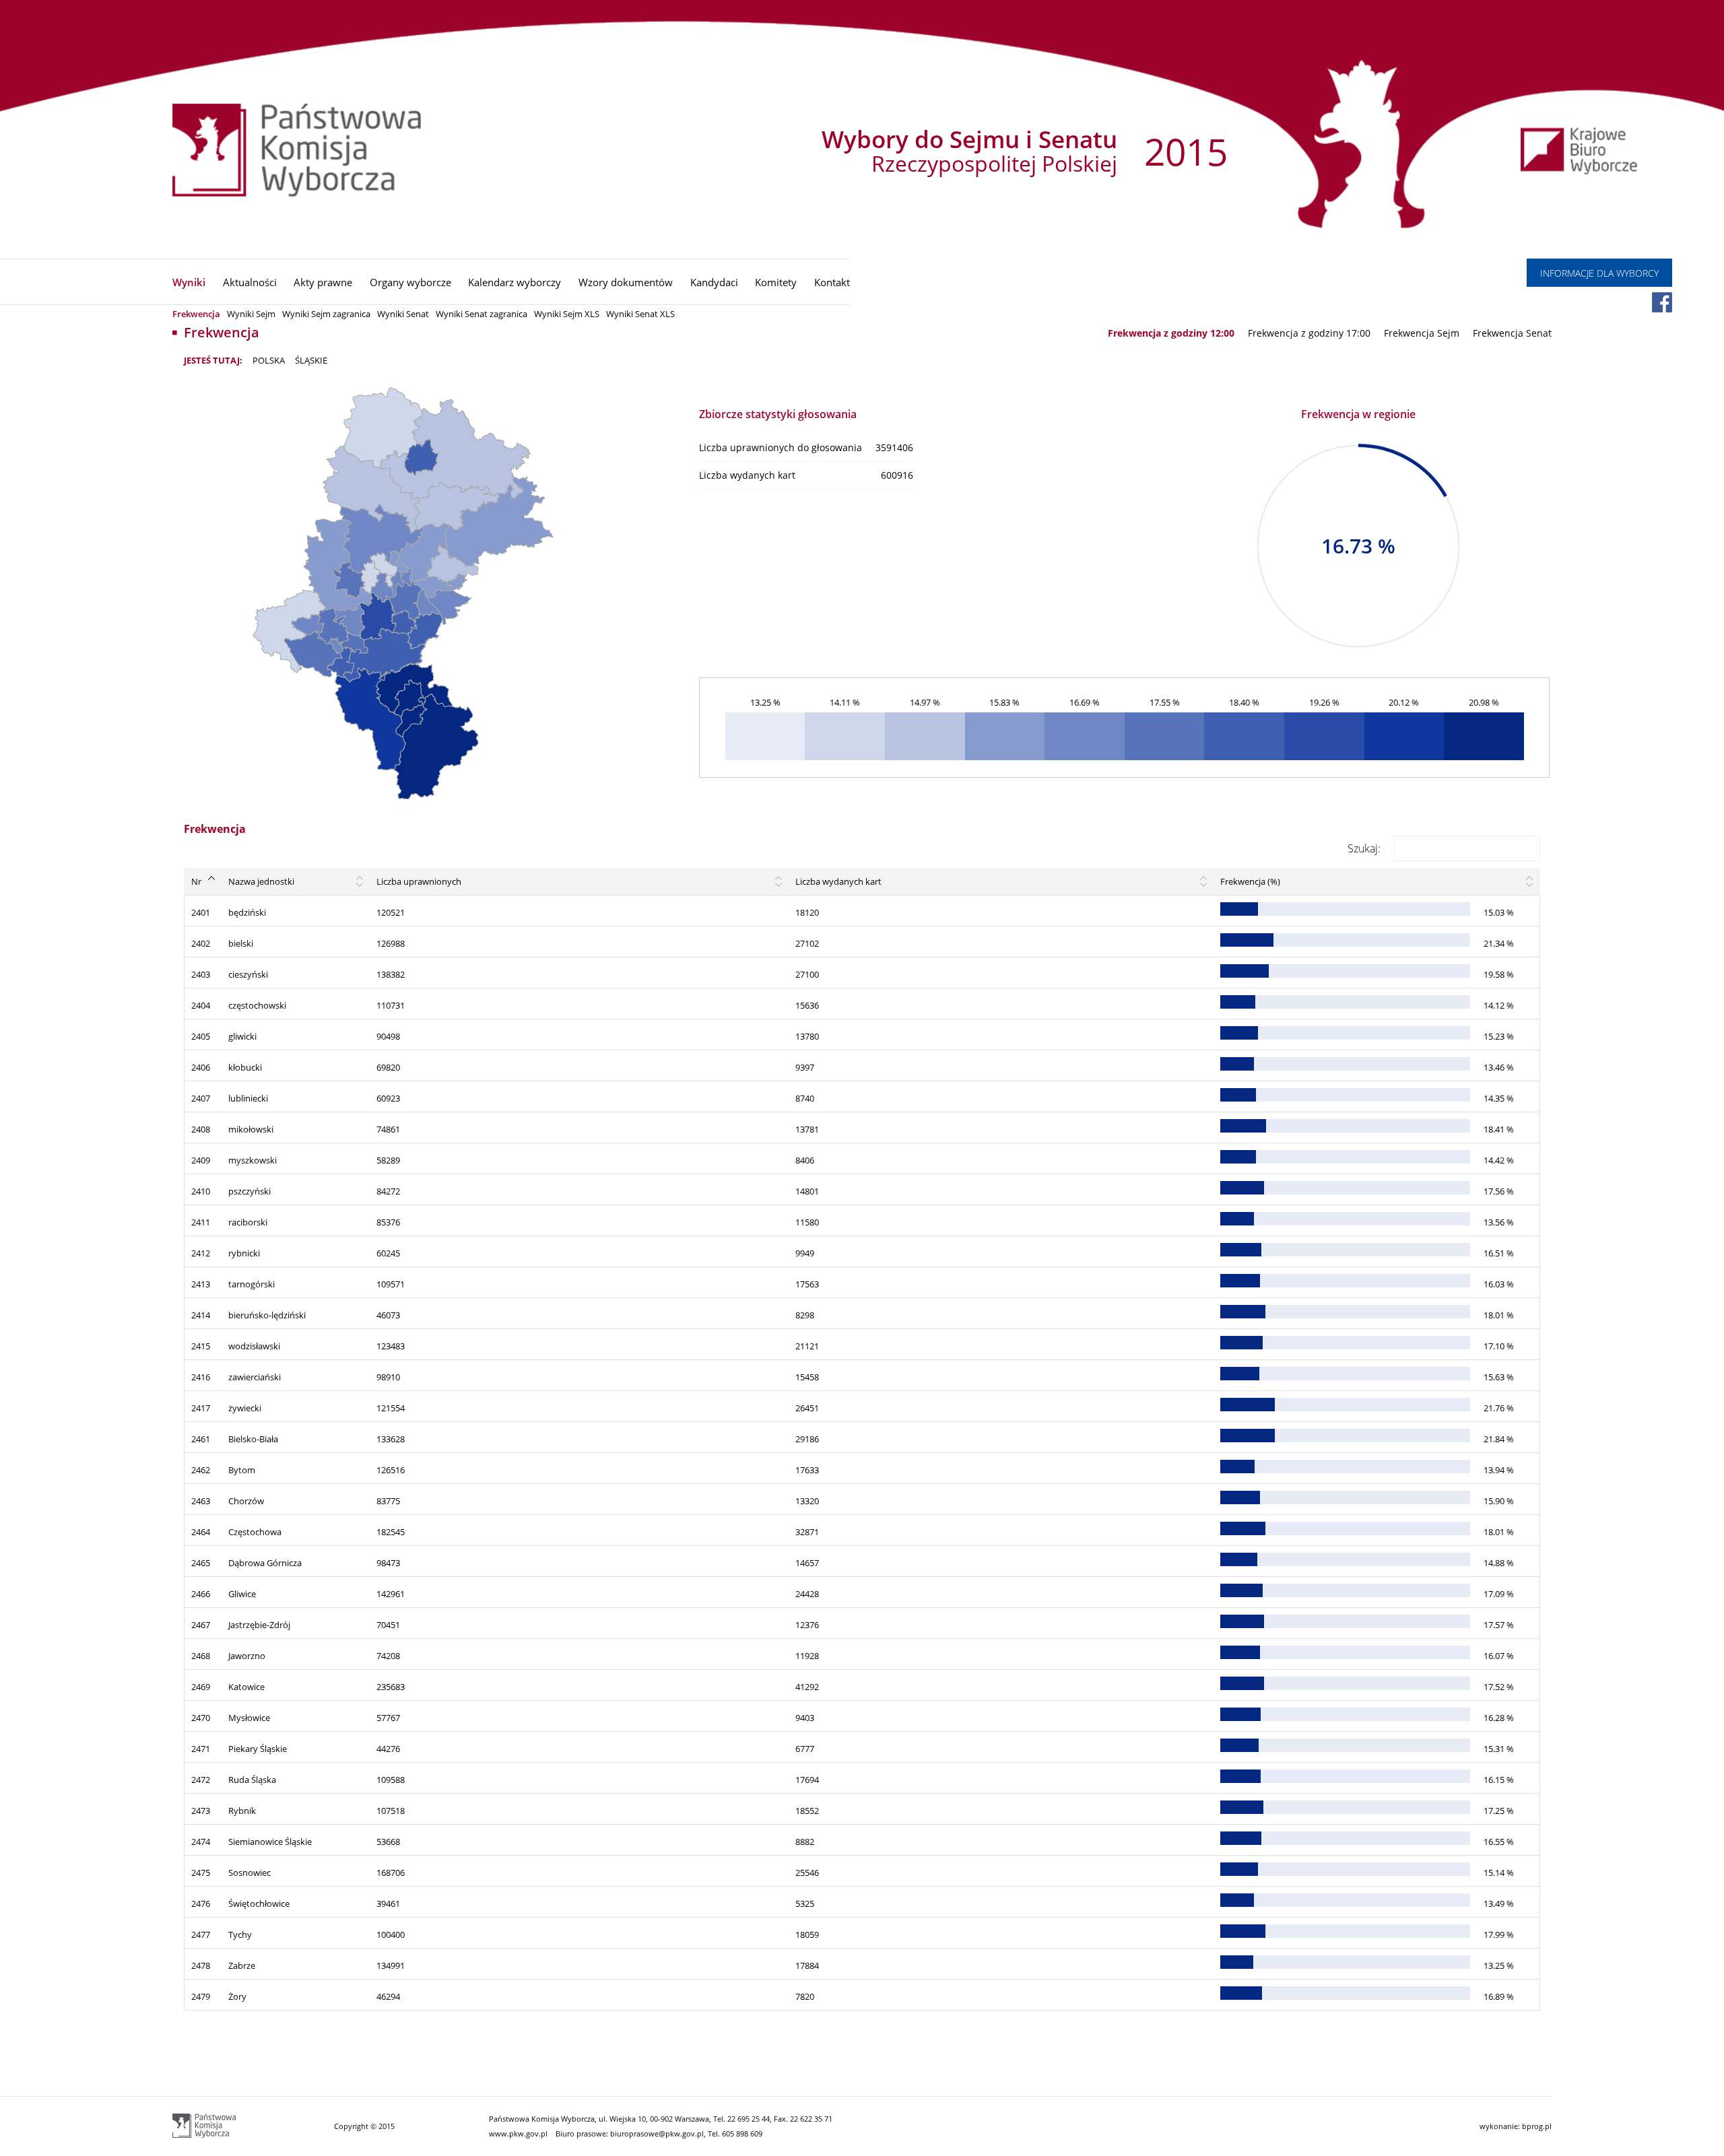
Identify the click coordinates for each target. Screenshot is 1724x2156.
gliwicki (242, 1036)
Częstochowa (255, 1532)
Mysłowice (249, 1718)
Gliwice (242, 1594)
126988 (391, 943)
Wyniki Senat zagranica (482, 314)
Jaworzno (247, 1656)
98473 (388, 1563)
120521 (391, 912)
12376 (807, 1625)
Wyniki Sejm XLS (567, 314)
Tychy (240, 1934)
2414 (201, 1315)
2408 (201, 1129)
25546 (807, 1873)
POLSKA (269, 360)
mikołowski (251, 1129)
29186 (807, 1439)
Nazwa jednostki (261, 881)
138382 (391, 974)
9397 (805, 1067)
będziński (247, 912)
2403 (201, 974)
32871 (807, 1532)
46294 (388, 1996)
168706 (391, 1873)
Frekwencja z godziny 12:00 (1171, 333)
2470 (201, 1718)
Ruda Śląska (252, 1780)
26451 (807, 1408)
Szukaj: (1364, 848)
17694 (807, 1780)
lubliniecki (248, 1098)
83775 (388, 1501)
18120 (807, 912)
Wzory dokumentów (626, 282)
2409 (201, 1160)
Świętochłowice (259, 1904)
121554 (391, 1408)
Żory (237, 1996)
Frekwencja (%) (1250, 881)
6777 (805, 1749)
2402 (201, 943)
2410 (201, 1191)
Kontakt (832, 282)
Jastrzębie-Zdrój (259, 1625)
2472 (201, 1780)
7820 (805, 1996)
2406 (201, 1067)
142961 (391, 1594)
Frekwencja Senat (1512, 333)
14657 (807, 1563)
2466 (201, 1594)
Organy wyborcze (410, 282)
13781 (807, 1129)
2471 (201, 1749)
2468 (201, 1656)
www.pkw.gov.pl (518, 2133)
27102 (807, 943)
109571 (391, 1284)
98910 (388, 1377)
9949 (805, 1253)
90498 (388, 1036)
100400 (391, 1934)
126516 (391, 1470)
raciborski (248, 1222)
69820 (388, 1067)
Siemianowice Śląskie (270, 1842)
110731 (391, 1005)
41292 (807, 1687)
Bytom (242, 1470)
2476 (201, 1904)
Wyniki (189, 282)
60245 (388, 1253)
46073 (388, 1315)
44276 (388, 1749)
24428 (807, 1594)
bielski (241, 943)
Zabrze (242, 1965)
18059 (807, 1934)
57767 (388, 1718)
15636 (807, 1005)
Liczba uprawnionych (419, 881)
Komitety (776, 282)
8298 (805, 1315)
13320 (807, 1501)
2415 (201, 1346)
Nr (196, 881)
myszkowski (253, 1160)
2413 (201, 1284)
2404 (201, 1005)
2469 (201, 1687)
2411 (201, 1222)
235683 (391, 1687)
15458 (807, 1377)
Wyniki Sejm (251, 314)
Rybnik (242, 1811)
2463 (201, 1501)
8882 (805, 1842)
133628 (391, 1439)
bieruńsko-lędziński (267, 1315)
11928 (807, 1656)
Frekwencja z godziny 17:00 (1309, 333)
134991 (391, 1965)
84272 (388, 1191)
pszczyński (250, 1191)
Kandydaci (714, 282)
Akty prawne (323, 282)
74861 (388, 1129)
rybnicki (244, 1253)
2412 (201, 1253)
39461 (388, 1904)
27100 (807, 974)
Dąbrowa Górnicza (265, 1563)
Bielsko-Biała (253, 1439)
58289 (388, 1160)
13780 (807, 1036)
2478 (201, 1965)
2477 (201, 1934)
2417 (201, 1408)
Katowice (246, 1687)
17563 (807, 1284)
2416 (201, 1377)
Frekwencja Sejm (1422, 333)
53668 (388, 1842)
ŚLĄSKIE (311, 360)
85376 (388, 1222)
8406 (805, 1160)
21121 (807, 1346)
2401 (201, 912)
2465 (201, 1563)
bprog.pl (1537, 2126)
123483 (391, 1346)
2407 (201, 1098)
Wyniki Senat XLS (640, 314)
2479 (201, 1996)
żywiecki (245, 1408)
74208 (388, 1656)
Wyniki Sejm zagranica (326, 314)
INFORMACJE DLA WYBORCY (1599, 273)
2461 (201, 1439)
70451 (388, 1625)
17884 (807, 1965)
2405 (201, 1036)
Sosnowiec (250, 1873)
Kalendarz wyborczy (515, 282)
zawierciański (255, 1377)
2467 (201, 1625)
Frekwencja (196, 314)
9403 (805, 1718)
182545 (391, 1532)
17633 (807, 1470)
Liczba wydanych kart (838, 881)
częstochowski (257, 1005)
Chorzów (246, 1501)
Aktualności (250, 282)
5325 (805, 1904)
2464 (201, 1532)
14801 (807, 1191)
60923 (388, 1098)
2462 (201, 1470)
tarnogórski (252, 1284)
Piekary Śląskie (258, 1749)
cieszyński (248, 974)
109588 (391, 1780)
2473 (201, 1811)
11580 (807, 1222)
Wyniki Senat (403, 314)
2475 (201, 1873)
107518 (391, 1811)
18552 (807, 1811)
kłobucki (245, 1067)
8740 (805, 1098)
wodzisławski (254, 1346)
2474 (201, 1842)
